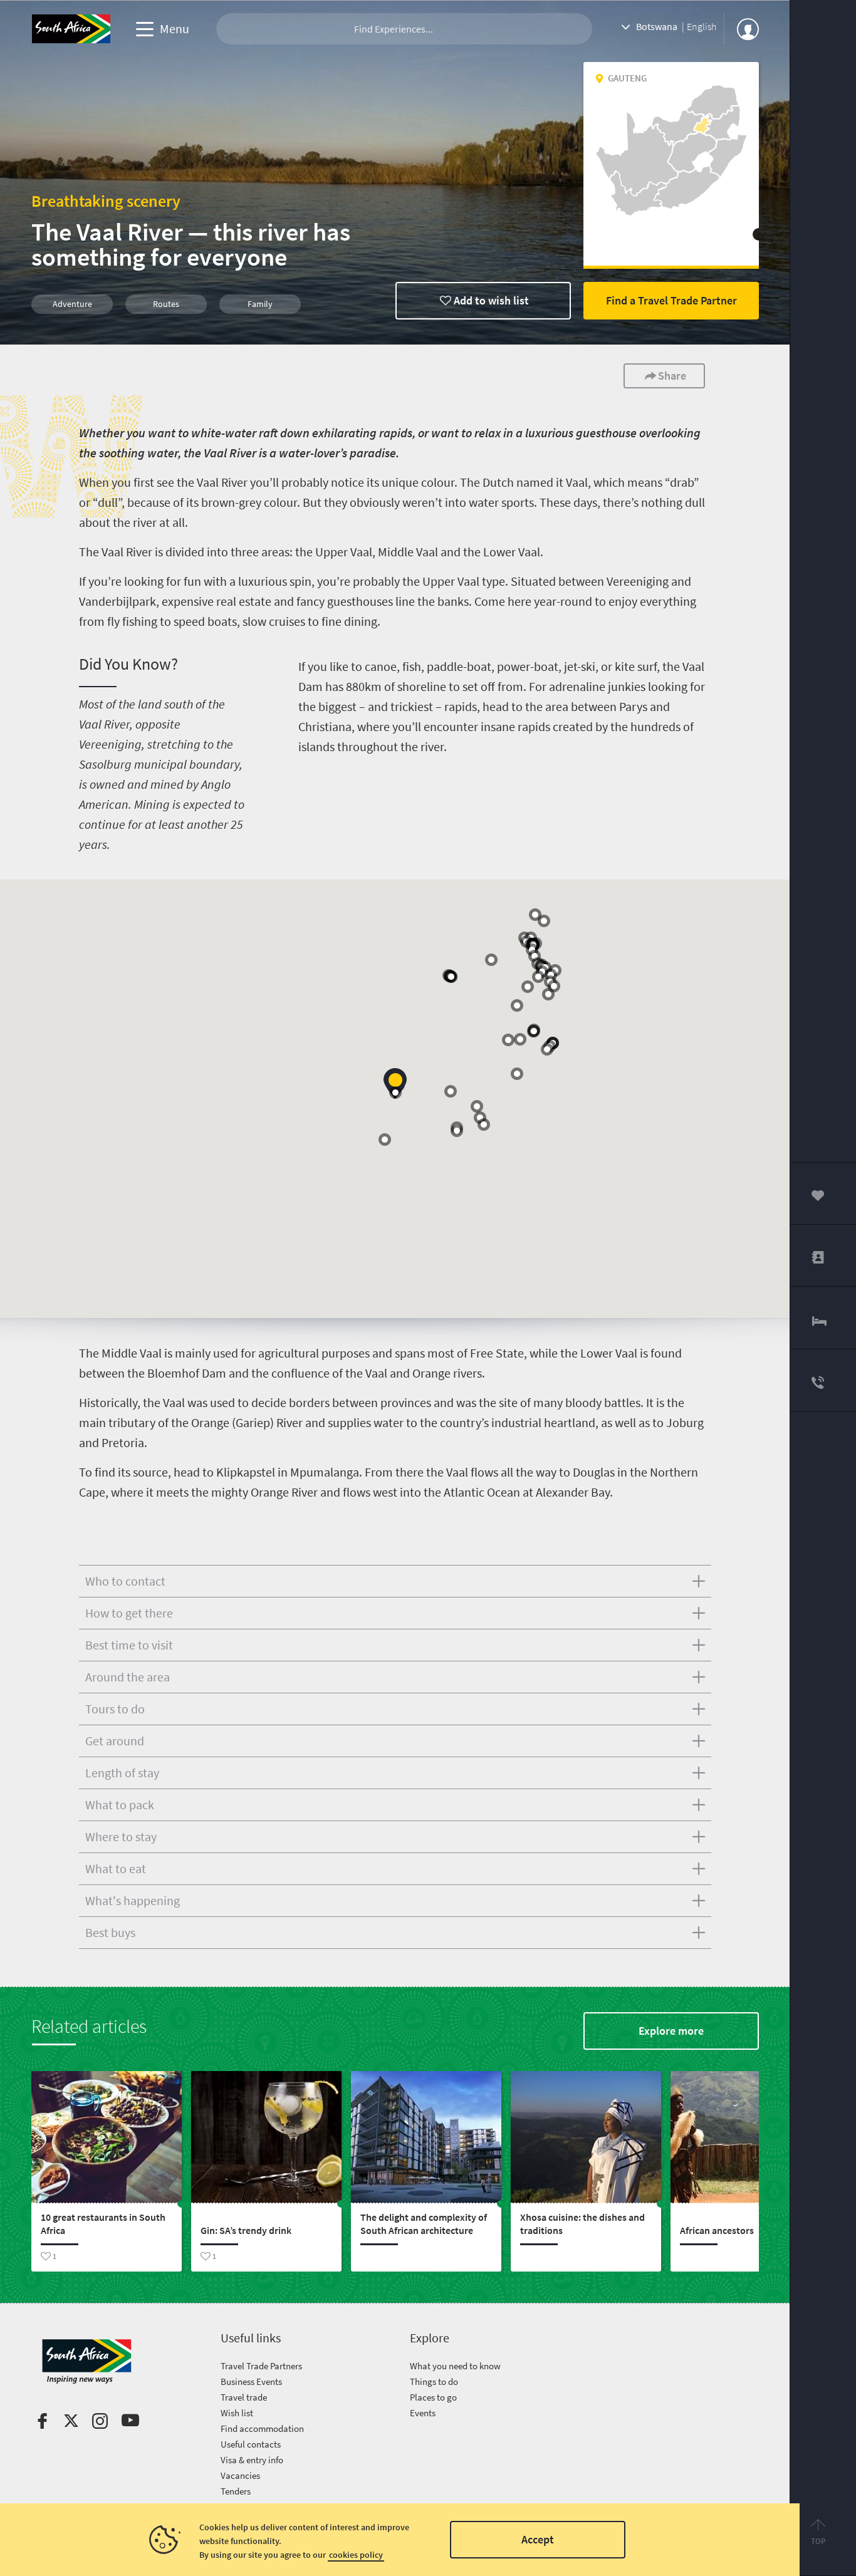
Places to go (433, 2397)
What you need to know (455, 2366)
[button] (395, 1083)
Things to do (434, 2381)
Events (423, 2413)
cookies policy (356, 2555)
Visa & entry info (252, 2460)
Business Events (251, 2381)
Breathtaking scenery (106, 201)
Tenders (236, 2491)
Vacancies (240, 2475)
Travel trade (244, 2397)
